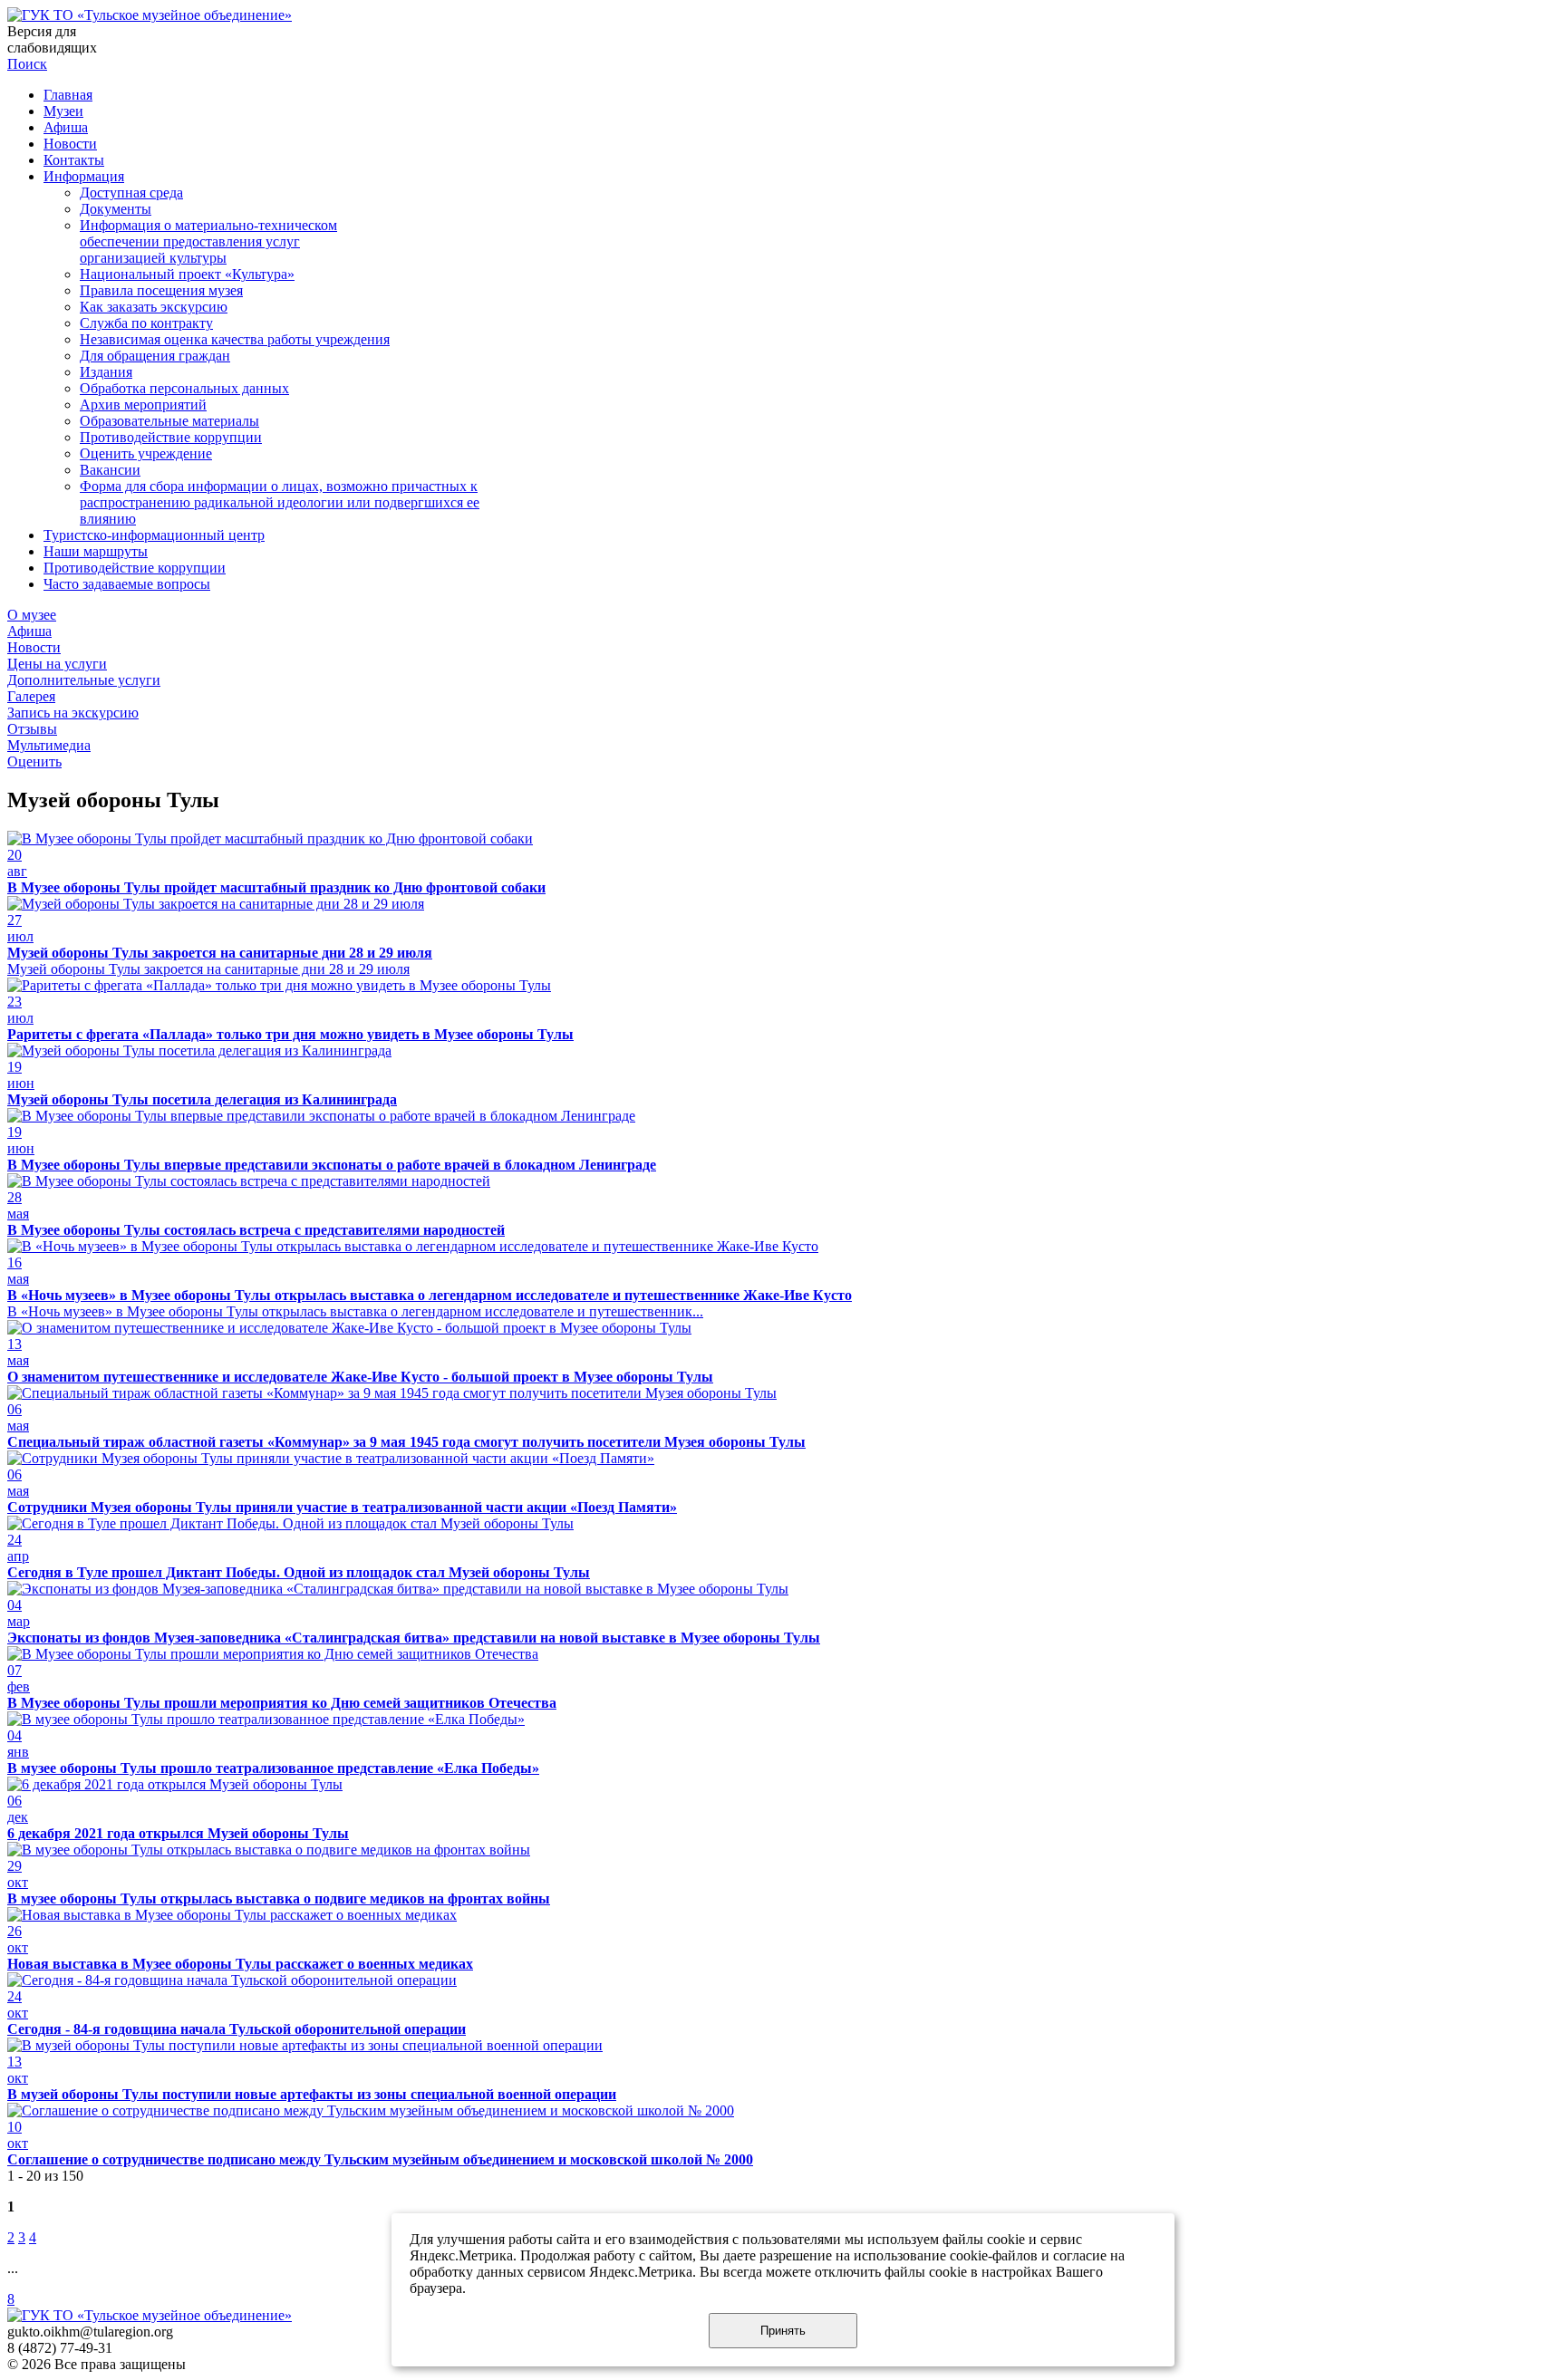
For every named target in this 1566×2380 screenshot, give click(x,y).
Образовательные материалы (169, 421)
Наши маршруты (96, 551)
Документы (116, 209)
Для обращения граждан (155, 356)
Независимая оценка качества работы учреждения (235, 339)
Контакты (74, 160)
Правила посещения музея (161, 290)
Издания (106, 372)
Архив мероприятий (143, 405)
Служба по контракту (146, 323)
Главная (68, 95)
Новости (70, 144)
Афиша (66, 127)
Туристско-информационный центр (154, 535)
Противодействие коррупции (171, 437)
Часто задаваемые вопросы (127, 584)
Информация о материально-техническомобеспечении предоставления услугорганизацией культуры (208, 241)
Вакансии (110, 470)
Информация (84, 176)
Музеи (63, 111)
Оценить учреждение (146, 453)
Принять (783, 2331)
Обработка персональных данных (184, 388)
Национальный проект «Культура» (187, 274)
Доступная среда (131, 193)
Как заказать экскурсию (154, 307)
